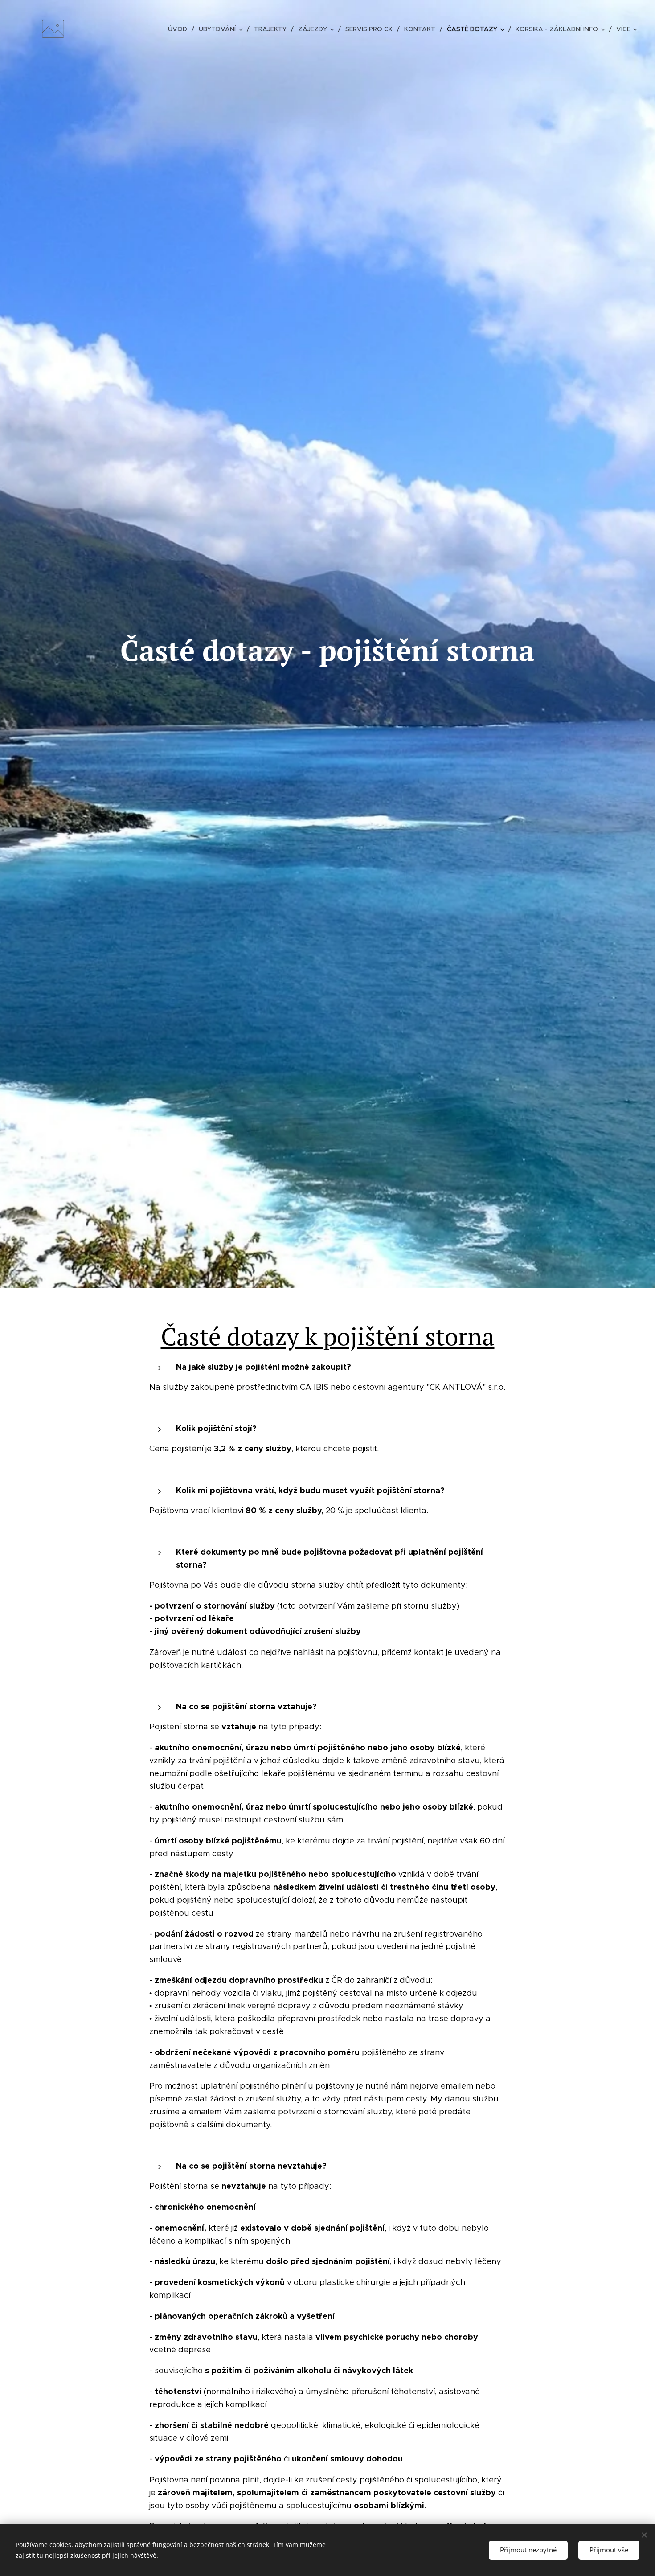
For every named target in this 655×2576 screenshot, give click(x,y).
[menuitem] (180, 29)
